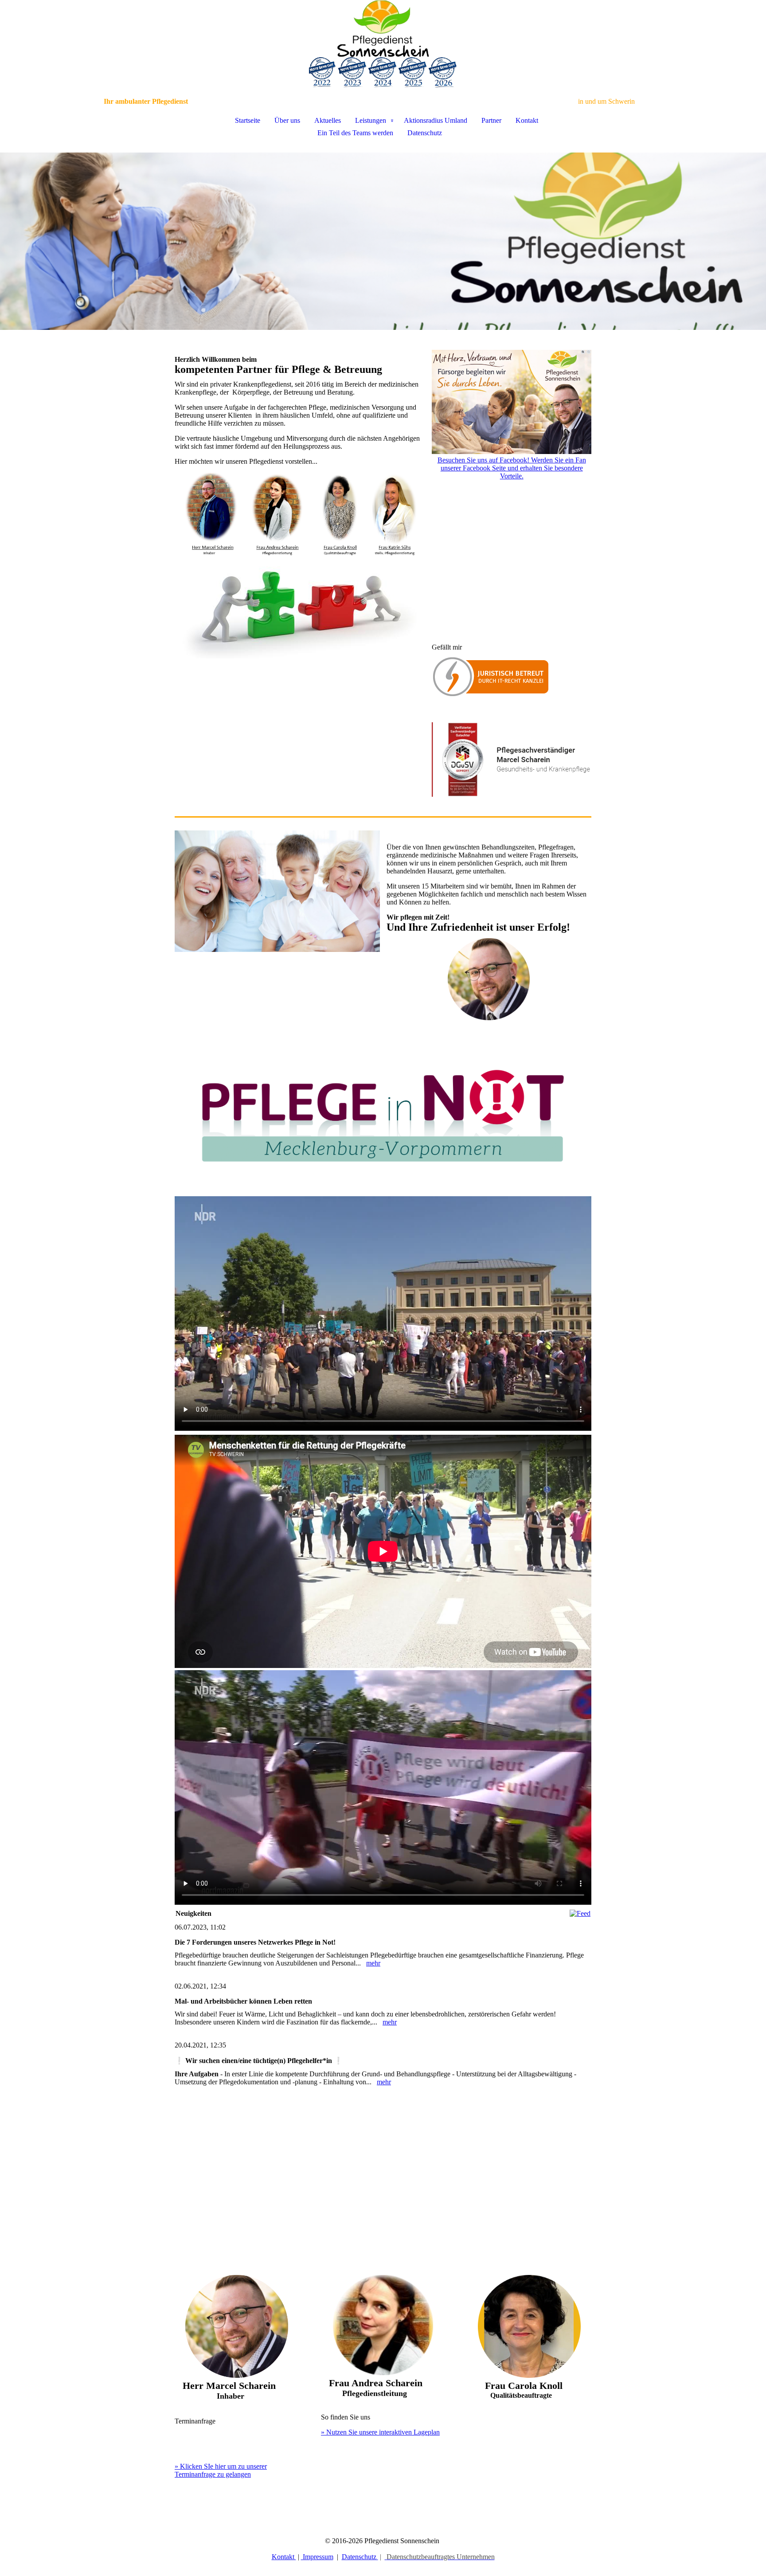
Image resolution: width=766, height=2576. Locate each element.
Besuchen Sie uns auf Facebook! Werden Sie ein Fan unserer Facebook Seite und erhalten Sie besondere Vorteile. (512, 468)
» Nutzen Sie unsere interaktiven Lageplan (380, 2432)
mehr (373, 1963)
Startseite (248, 120)
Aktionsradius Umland (436, 120)
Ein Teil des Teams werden (355, 133)
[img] (383, 44)
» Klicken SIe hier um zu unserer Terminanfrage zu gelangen (221, 2470)
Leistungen (371, 120)
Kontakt (527, 120)
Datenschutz (425, 133)
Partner (491, 120)
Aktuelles (328, 120)
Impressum (317, 2557)
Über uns (287, 120)
